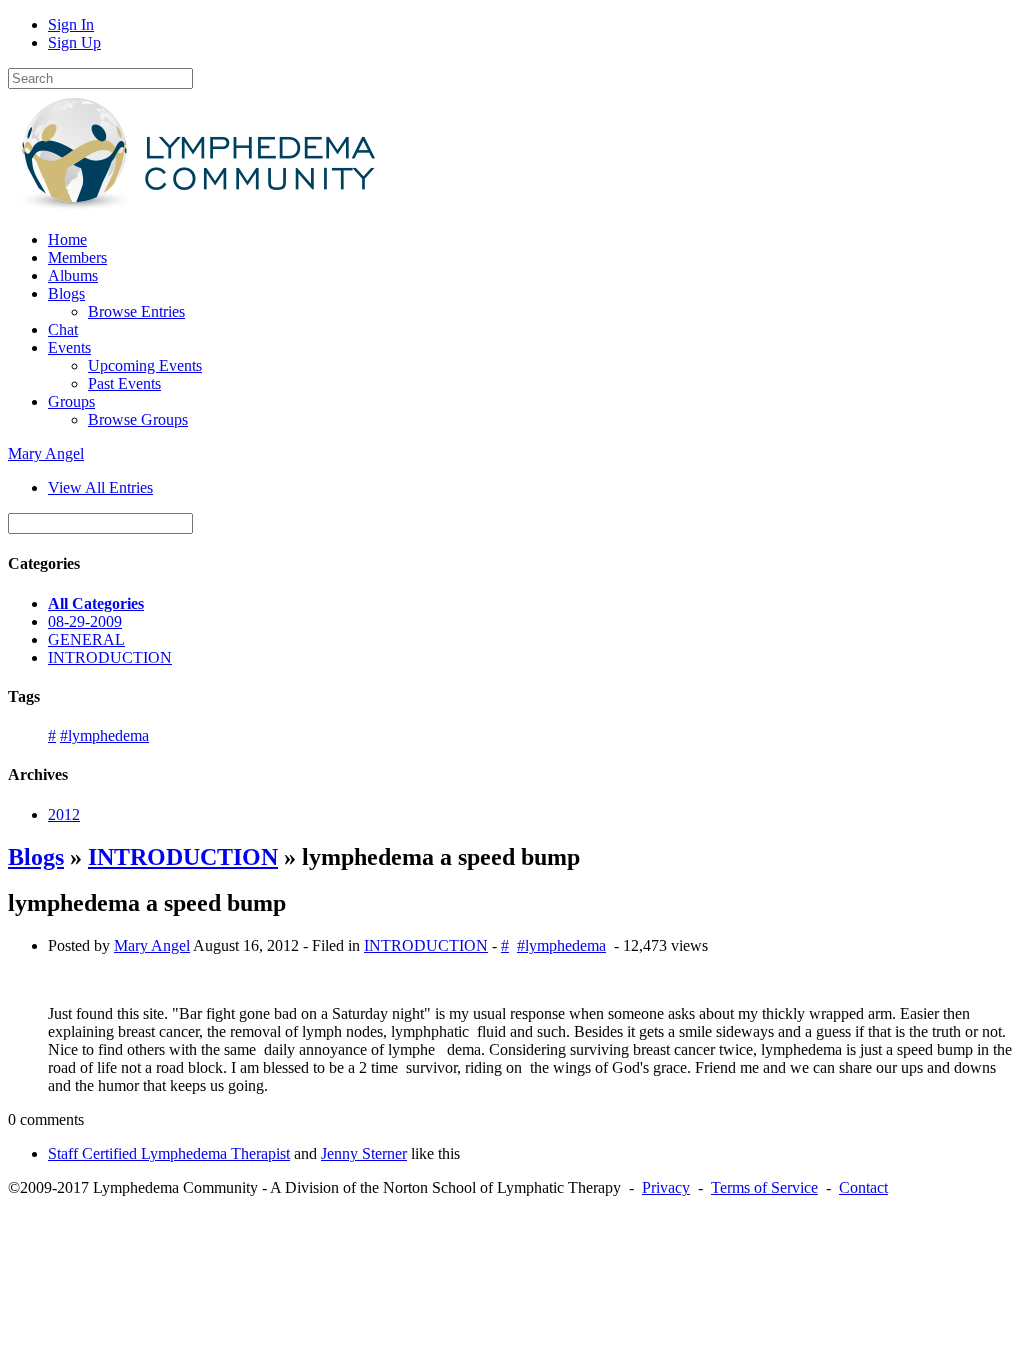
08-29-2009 (85, 621)
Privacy (666, 1187)
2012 (64, 814)
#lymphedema (104, 735)
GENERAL (86, 639)
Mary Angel (46, 453)
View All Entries (100, 487)
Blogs (36, 857)
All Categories (96, 603)
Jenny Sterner (364, 1153)
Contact (863, 1187)
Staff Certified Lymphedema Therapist (169, 1153)
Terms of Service (764, 1187)
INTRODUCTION (110, 657)
